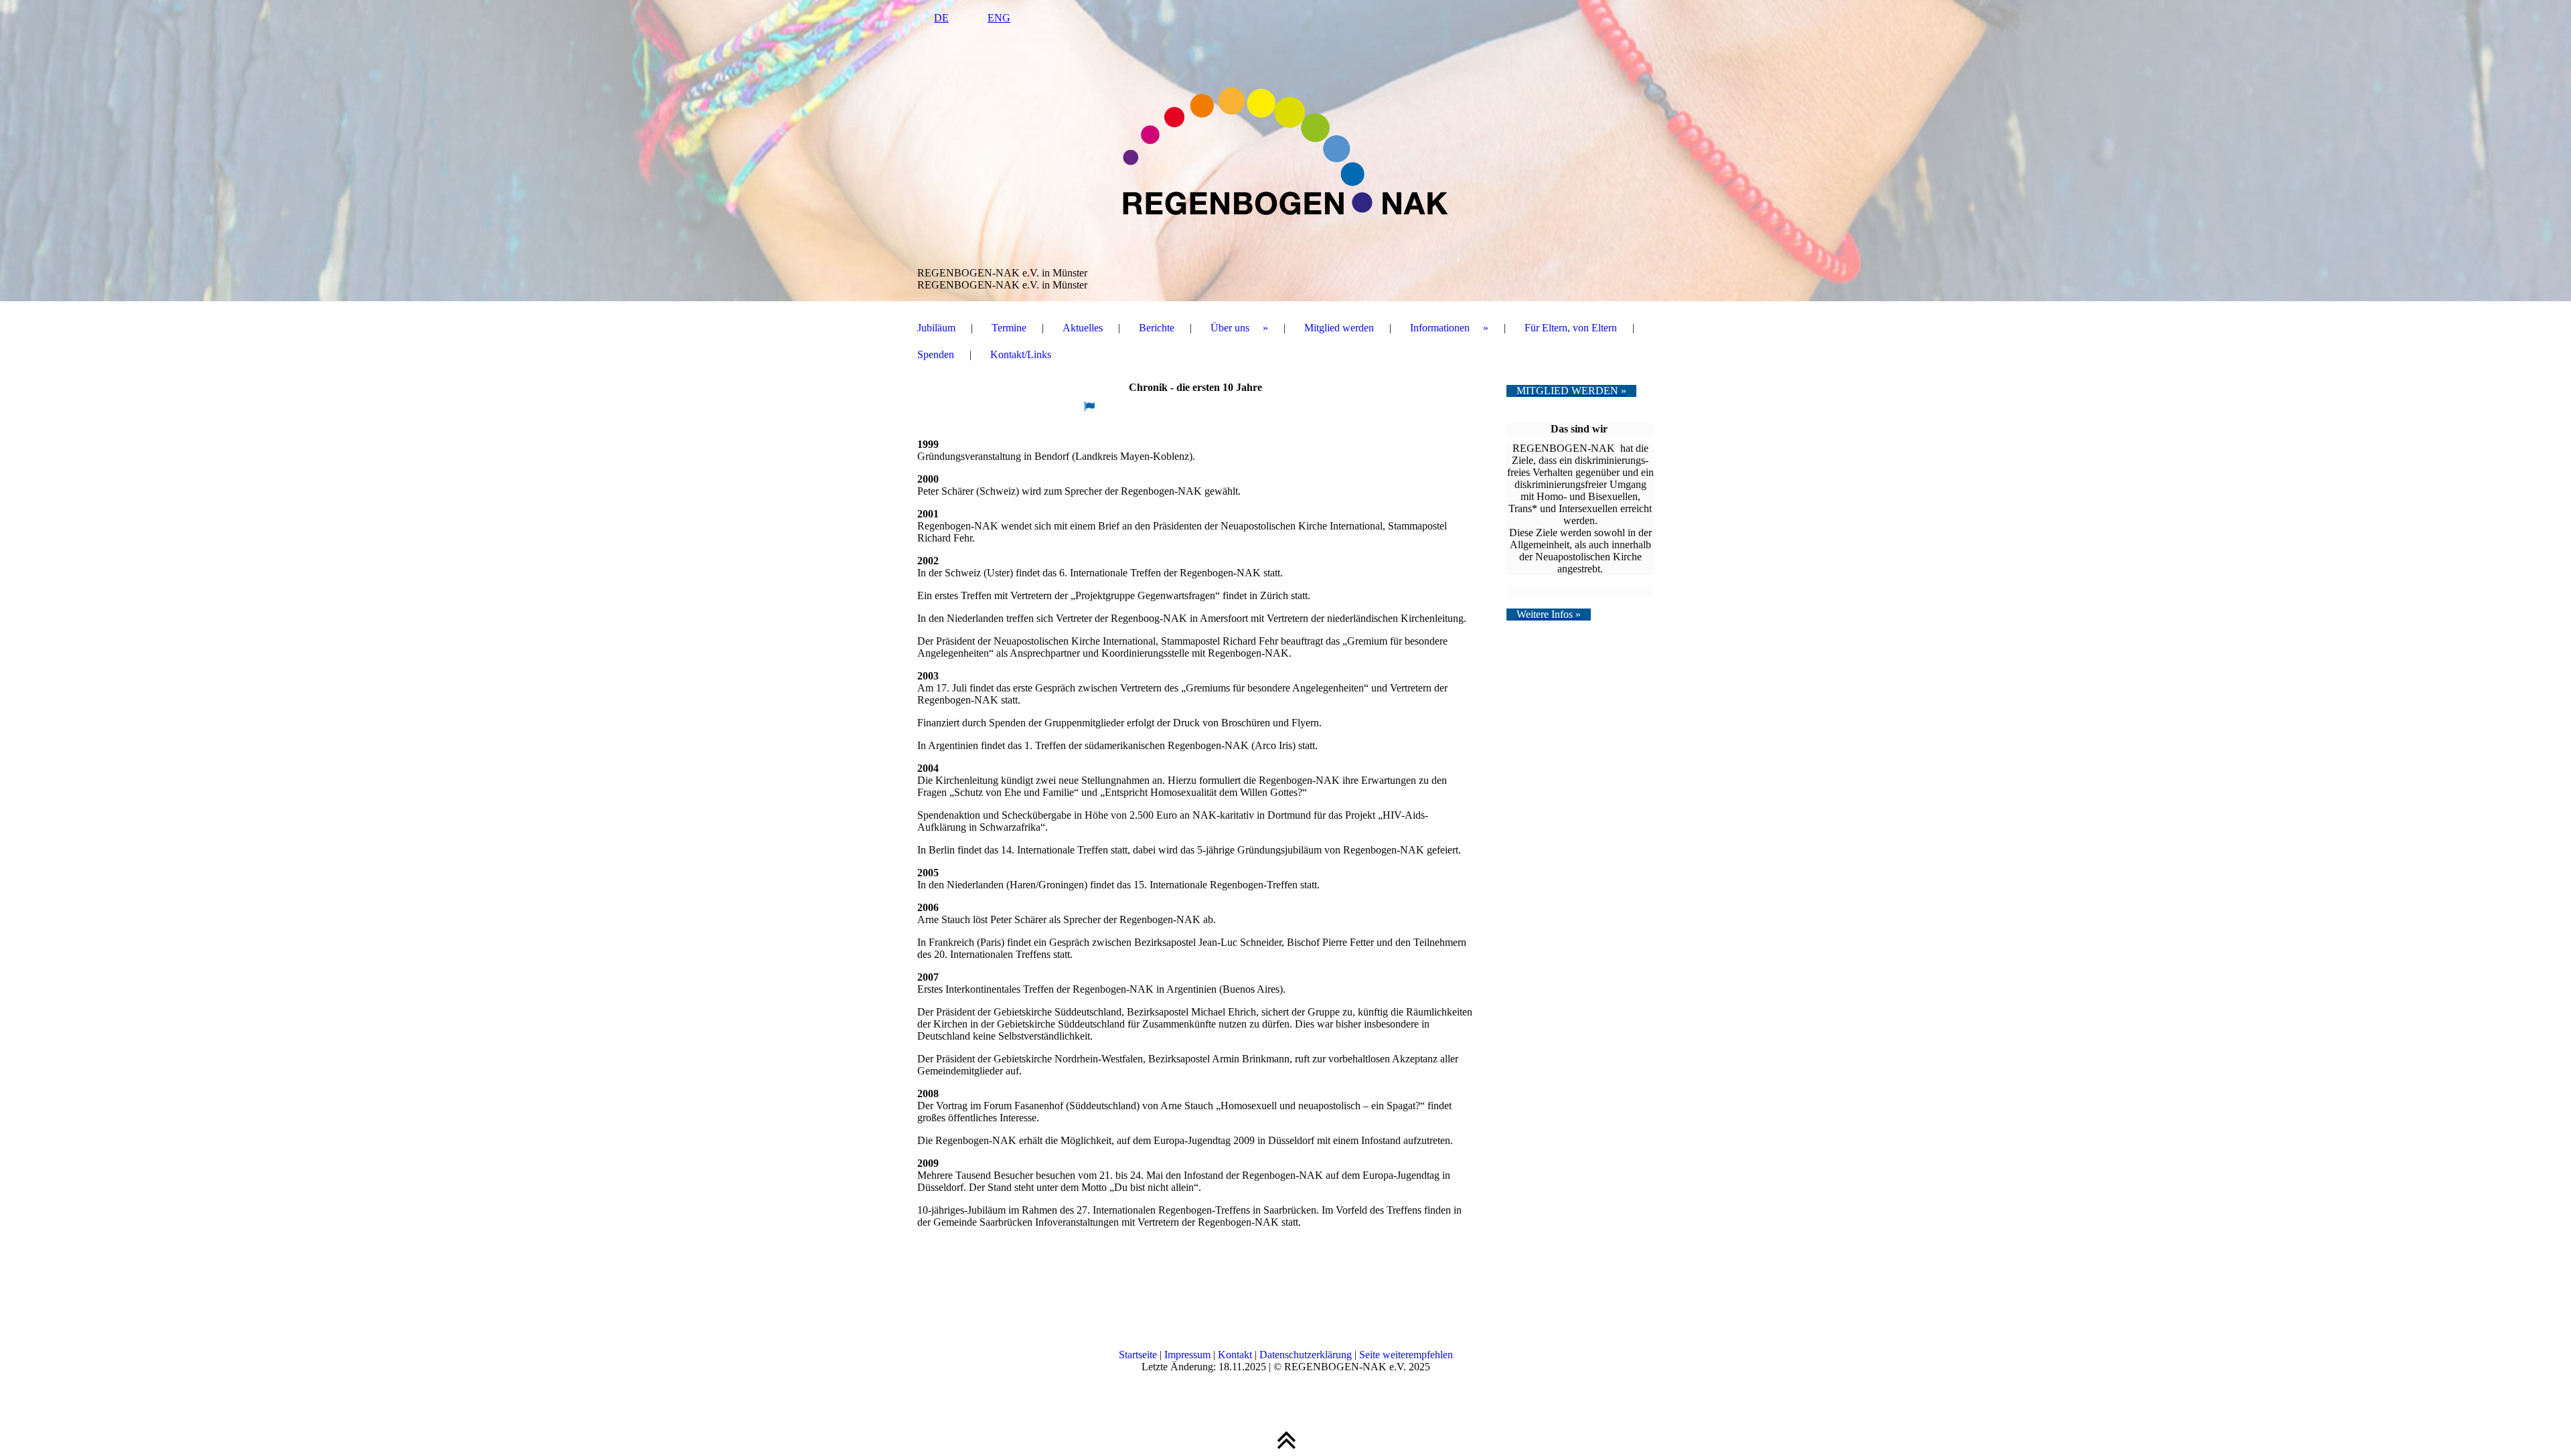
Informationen (1440, 328)
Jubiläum (936, 328)
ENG (999, 18)
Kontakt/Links (1021, 354)
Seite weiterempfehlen (1406, 1355)
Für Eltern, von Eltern (1571, 328)
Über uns (1230, 328)
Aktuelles (1083, 328)
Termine (1009, 328)
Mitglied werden (1339, 328)
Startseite (1138, 1355)
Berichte (1157, 328)
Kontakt (1236, 1355)
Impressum (1189, 1355)
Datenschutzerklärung (1307, 1355)
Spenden (936, 354)
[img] (1285, 151)
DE (941, 18)
